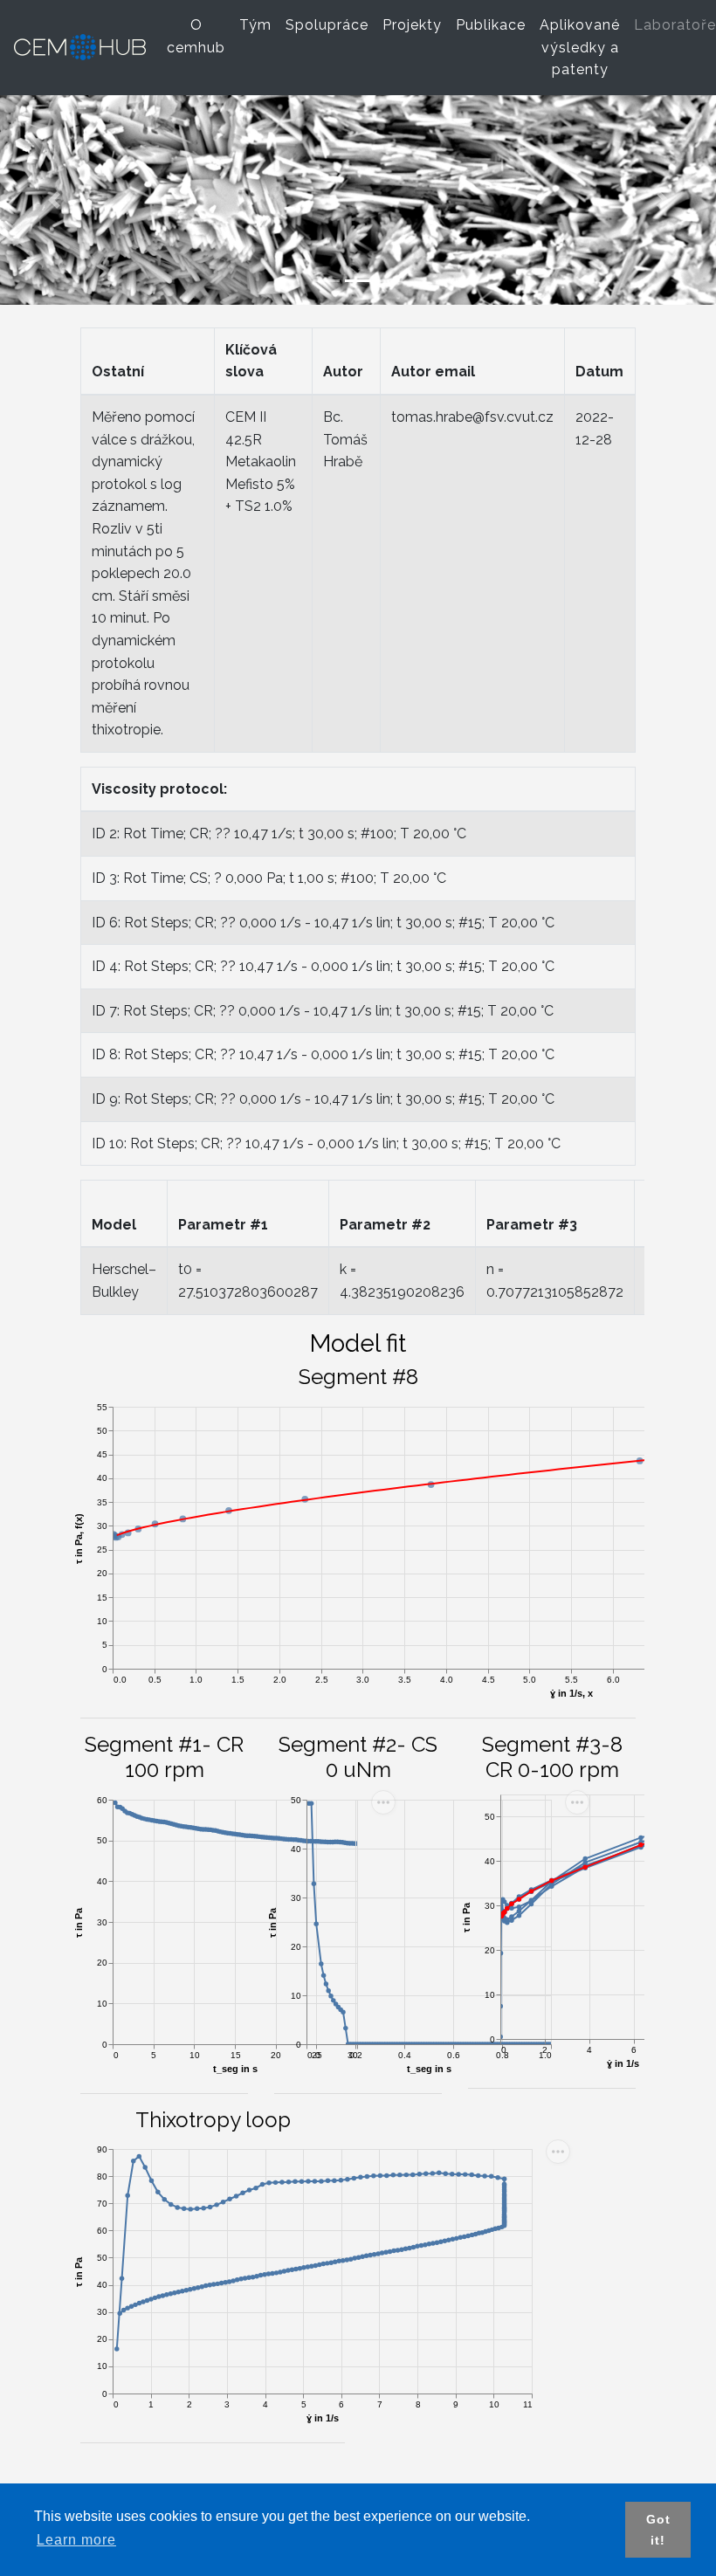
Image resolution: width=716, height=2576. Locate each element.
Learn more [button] (76, 2540)
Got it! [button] (658, 2530)
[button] (54, 200)
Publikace (494, 25)
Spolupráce (330, 25)
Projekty (416, 25)
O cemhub (200, 36)
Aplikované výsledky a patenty (583, 47)
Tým (259, 25)
